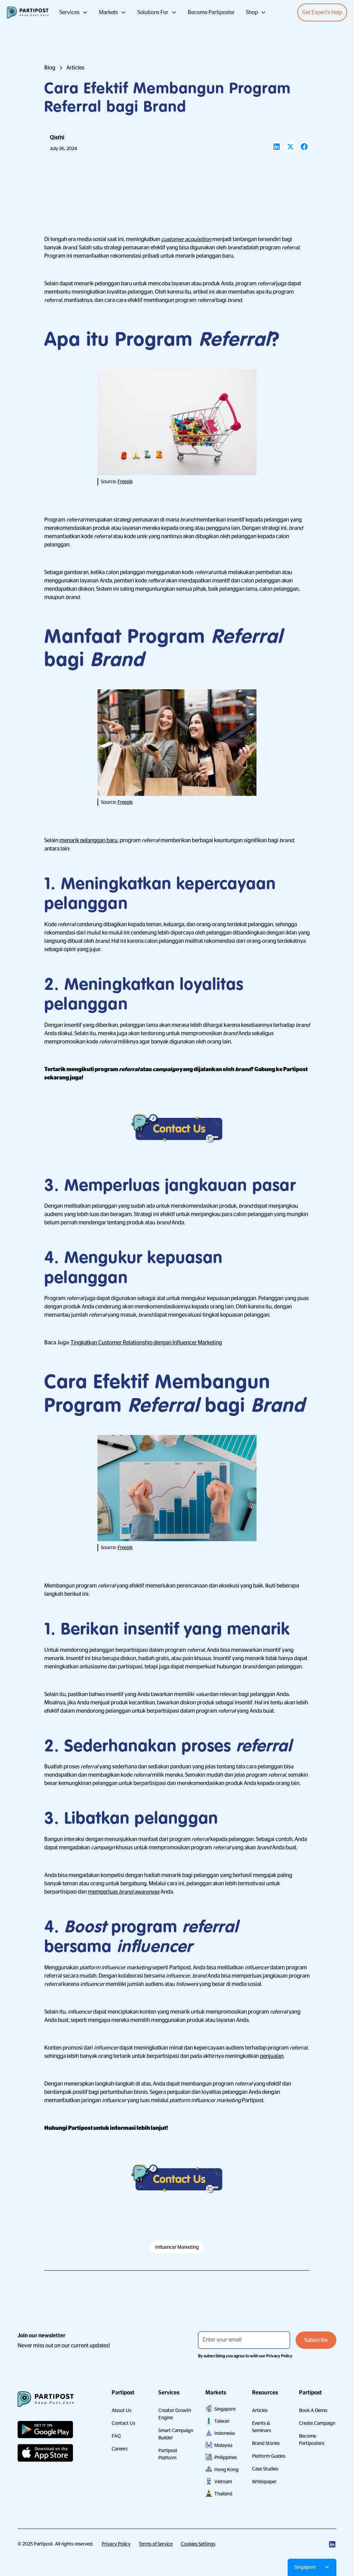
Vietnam (223, 2482)
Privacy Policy (116, 2544)
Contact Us (123, 2423)
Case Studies (265, 2469)
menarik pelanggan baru (88, 840)
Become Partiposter (211, 12)
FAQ (116, 2436)
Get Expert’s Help (322, 12)
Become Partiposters (312, 2440)
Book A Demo (313, 2410)
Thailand (223, 2494)
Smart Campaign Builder (176, 2434)
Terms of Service (156, 2544)
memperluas (124, 1892)
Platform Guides (269, 2456)
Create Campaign (317, 2423)
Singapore (225, 2409)
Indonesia (225, 2433)
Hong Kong (226, 2469)
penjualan (272, 2056)
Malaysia (223, 2445)
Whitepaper (264, 2482)
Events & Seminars (262, 2427)
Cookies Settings (198, 2544)
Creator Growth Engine (175, 2414)
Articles (260, 2410)
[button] (74, 12)
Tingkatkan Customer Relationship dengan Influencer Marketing (146, 1343)
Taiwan (222, 2421)
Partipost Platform (168, 2454)
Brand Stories (266, 2443)
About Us (122, 2410)
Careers (120, 2449)
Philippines (226, 2457)
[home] (28, 12)
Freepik (125, 481)
